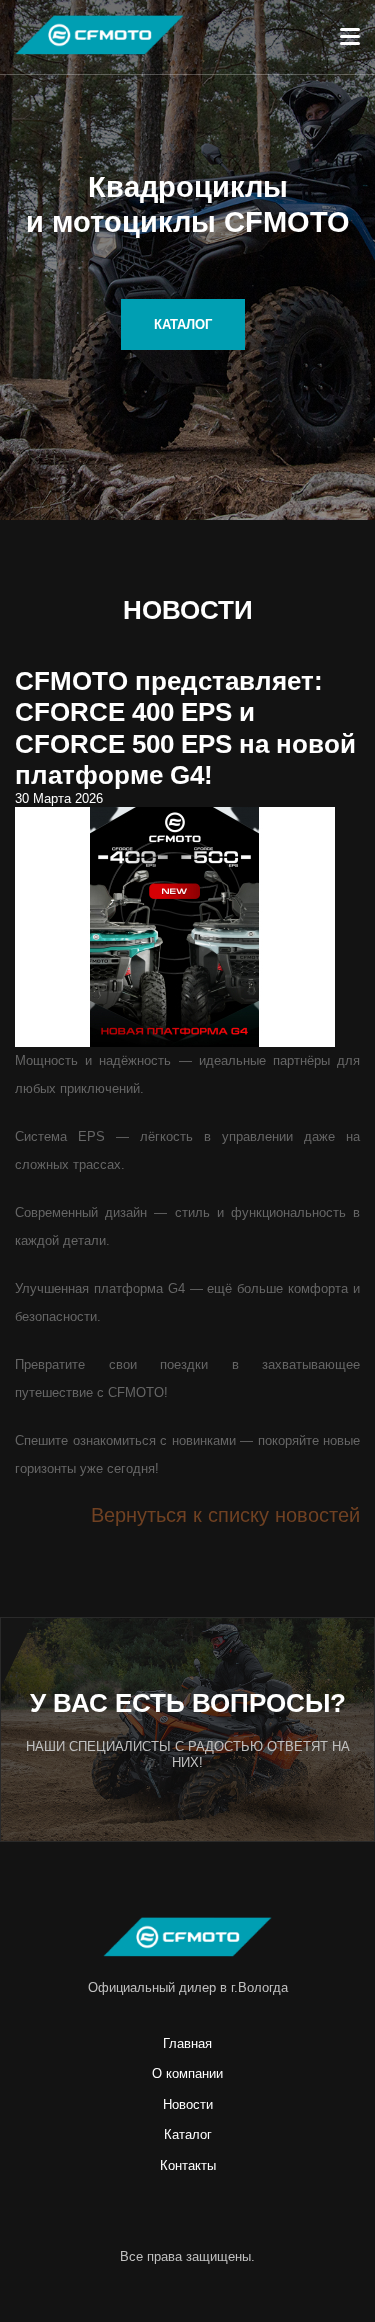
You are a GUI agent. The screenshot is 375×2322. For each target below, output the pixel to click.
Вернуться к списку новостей (225, 1515)
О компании (187, 2073)
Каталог (188, 2134)
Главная (187, 2043)
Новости (188, 2104)
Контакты (188, 2165)
